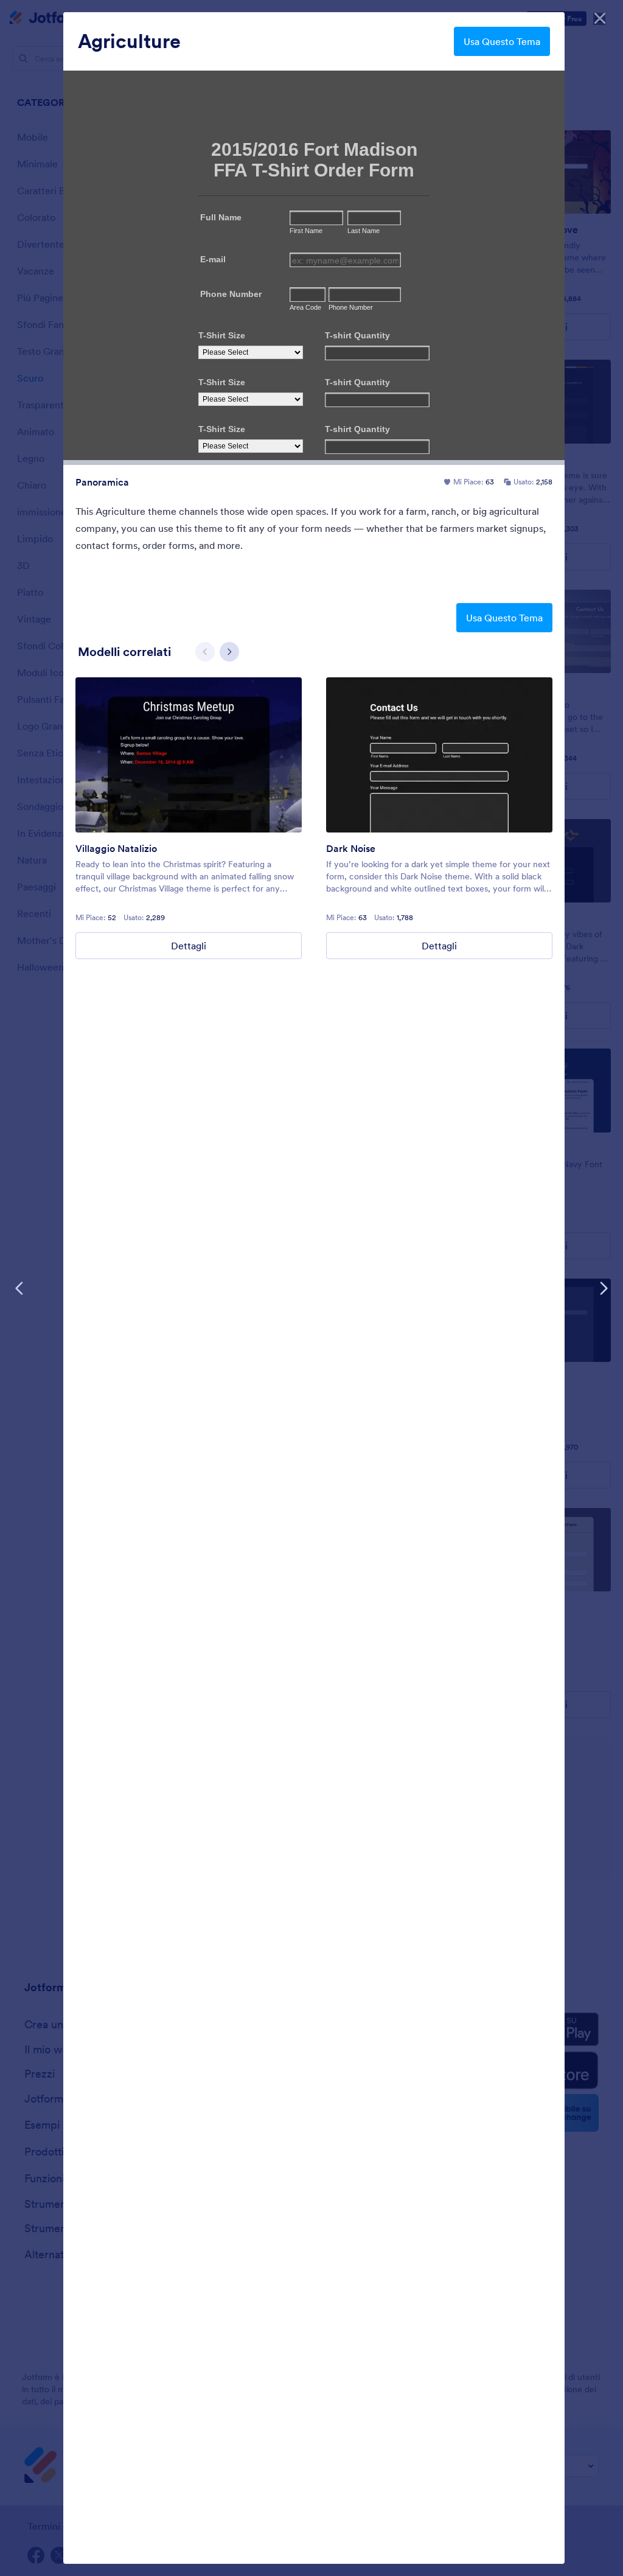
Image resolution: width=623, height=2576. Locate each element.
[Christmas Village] (189, 755)
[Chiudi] (600, 18)
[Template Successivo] (604, 1288)
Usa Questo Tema (502, 41)
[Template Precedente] (19, 1288)
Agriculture (129, 41)
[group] (189, 818)
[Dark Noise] (439, 755)
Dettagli (189, 946)
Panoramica (102, 482)
